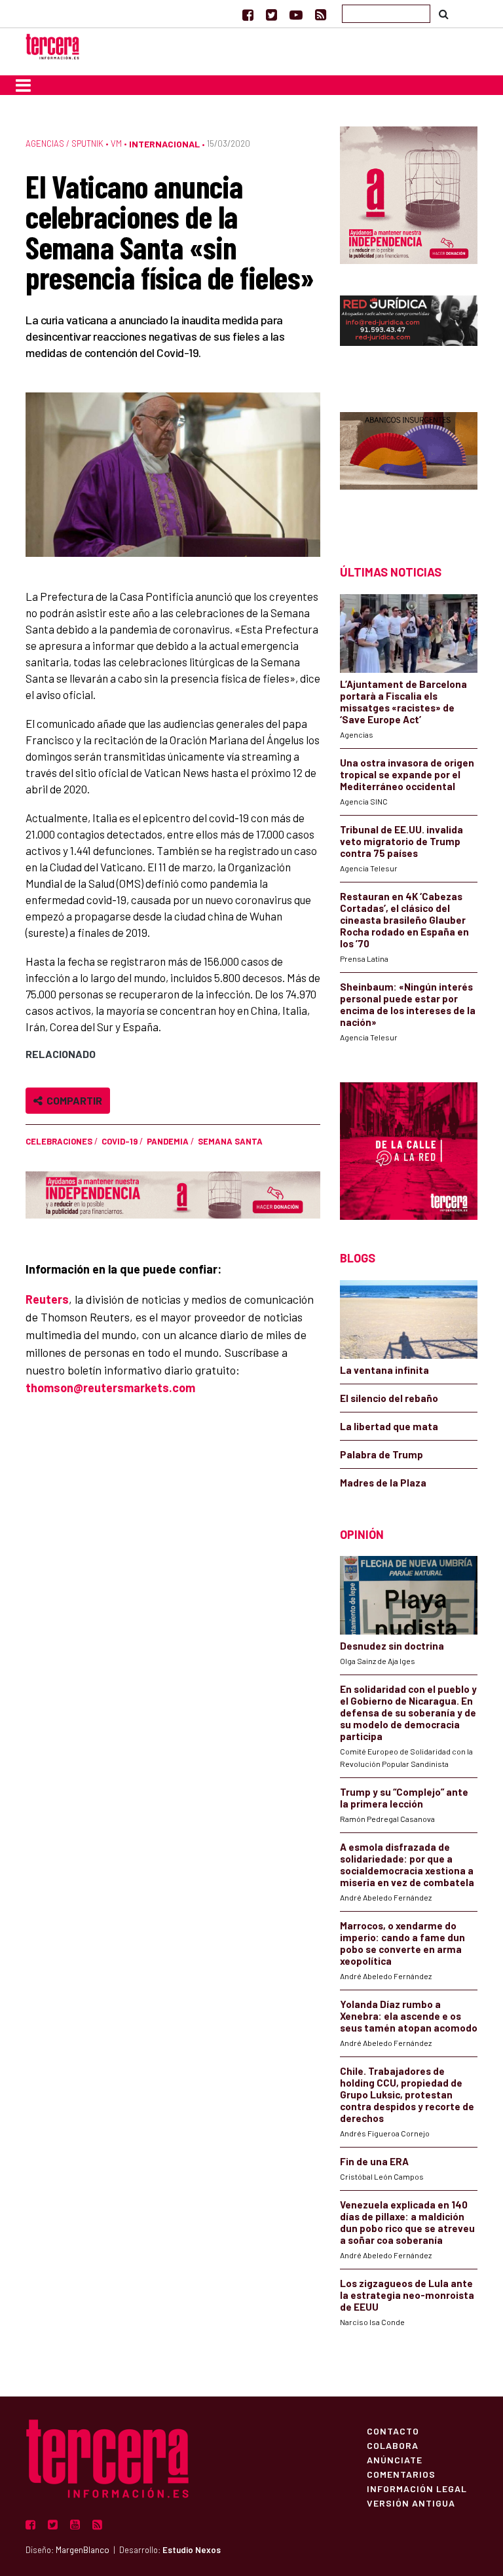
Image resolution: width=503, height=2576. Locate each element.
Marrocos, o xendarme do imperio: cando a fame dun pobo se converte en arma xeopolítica (402, 1943)
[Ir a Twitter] (271, 14)
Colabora (393, 2445)
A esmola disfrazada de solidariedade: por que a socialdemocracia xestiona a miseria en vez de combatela (407, 1865)
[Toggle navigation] (23, 85)
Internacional (164, 144)
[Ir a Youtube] (296, 14)
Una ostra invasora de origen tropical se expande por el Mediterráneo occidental (407, 774)
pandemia (168, 1141)
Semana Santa (230, 1141)
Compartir (72, 1100)
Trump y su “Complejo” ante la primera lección (404, 1798)
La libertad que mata (389, 1426)
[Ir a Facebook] (248, 14)
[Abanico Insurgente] (409, 465)
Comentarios (401, 2474)
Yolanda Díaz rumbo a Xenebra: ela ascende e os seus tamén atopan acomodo (409, 2016)
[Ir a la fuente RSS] (321, 14)
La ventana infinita (384, 1370)
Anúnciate (395, 2459)
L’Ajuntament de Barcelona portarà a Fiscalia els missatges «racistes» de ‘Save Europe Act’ (403, 702)
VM (116, 143)
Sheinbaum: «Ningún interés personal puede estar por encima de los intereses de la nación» (408, 1004)
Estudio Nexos (192, 2550)
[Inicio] (52, 45)
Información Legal (417, 2488)
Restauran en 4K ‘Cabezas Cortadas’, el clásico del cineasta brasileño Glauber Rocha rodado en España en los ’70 (404, 920)
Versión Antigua (411, 2503)
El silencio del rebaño (389, 1398)
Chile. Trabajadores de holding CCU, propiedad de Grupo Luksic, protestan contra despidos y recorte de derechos (407, 2094)
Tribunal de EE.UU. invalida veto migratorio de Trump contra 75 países (401, 841)
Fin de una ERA (374, 2161)
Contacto (393, 2431)
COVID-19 (120, 1141)
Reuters (47, 1299)
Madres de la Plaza (383, 1483)
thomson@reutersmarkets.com (110, 1388)
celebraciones (59, 1141)
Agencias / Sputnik (65, 143)
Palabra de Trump (382, 1454)
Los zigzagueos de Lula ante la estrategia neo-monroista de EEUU (407, 2295)
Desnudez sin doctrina (392, 1646)
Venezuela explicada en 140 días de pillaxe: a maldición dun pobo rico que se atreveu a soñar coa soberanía (407, 2222)
